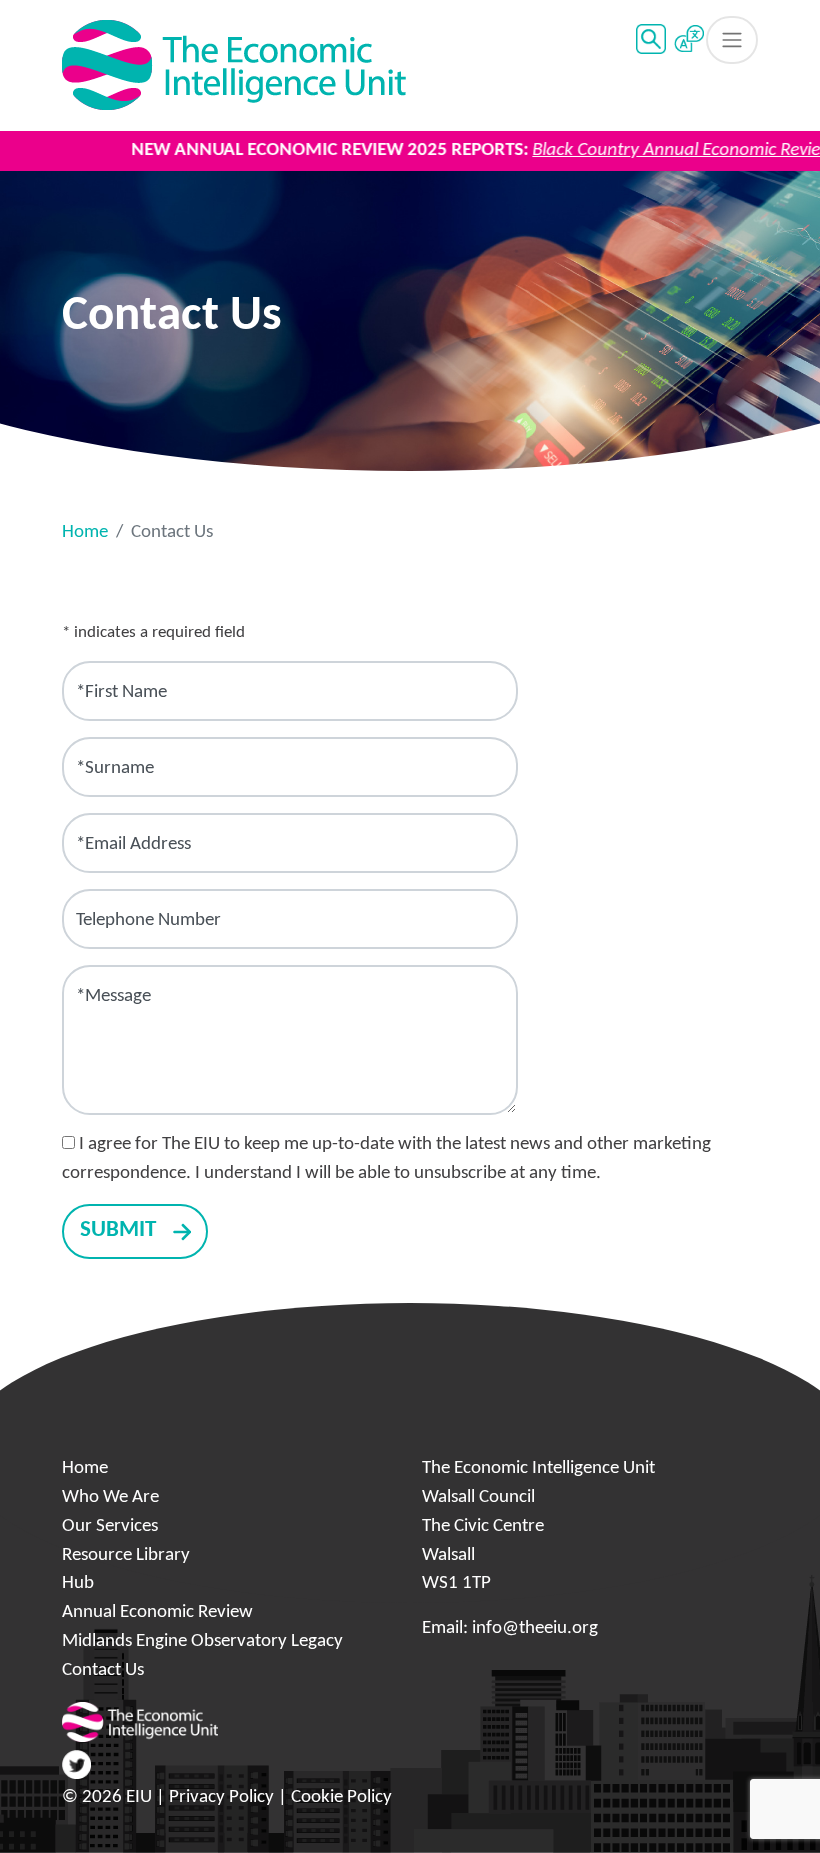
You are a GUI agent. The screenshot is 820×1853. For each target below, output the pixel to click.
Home (85, 532)
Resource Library (126, 1555)
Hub (78, 1583)
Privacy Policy (221, 1797)
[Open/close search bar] (651, 39)
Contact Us (103, 1670)
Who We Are (110, 1497)
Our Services (110, 1526)
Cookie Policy (341, 1797)
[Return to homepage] (234, 65)
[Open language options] (689, 39)
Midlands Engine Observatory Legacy (202, 1641)
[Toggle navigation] (732, 40)
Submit (118, 1230)
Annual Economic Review (157, 1612)
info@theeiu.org (535, 1628)
